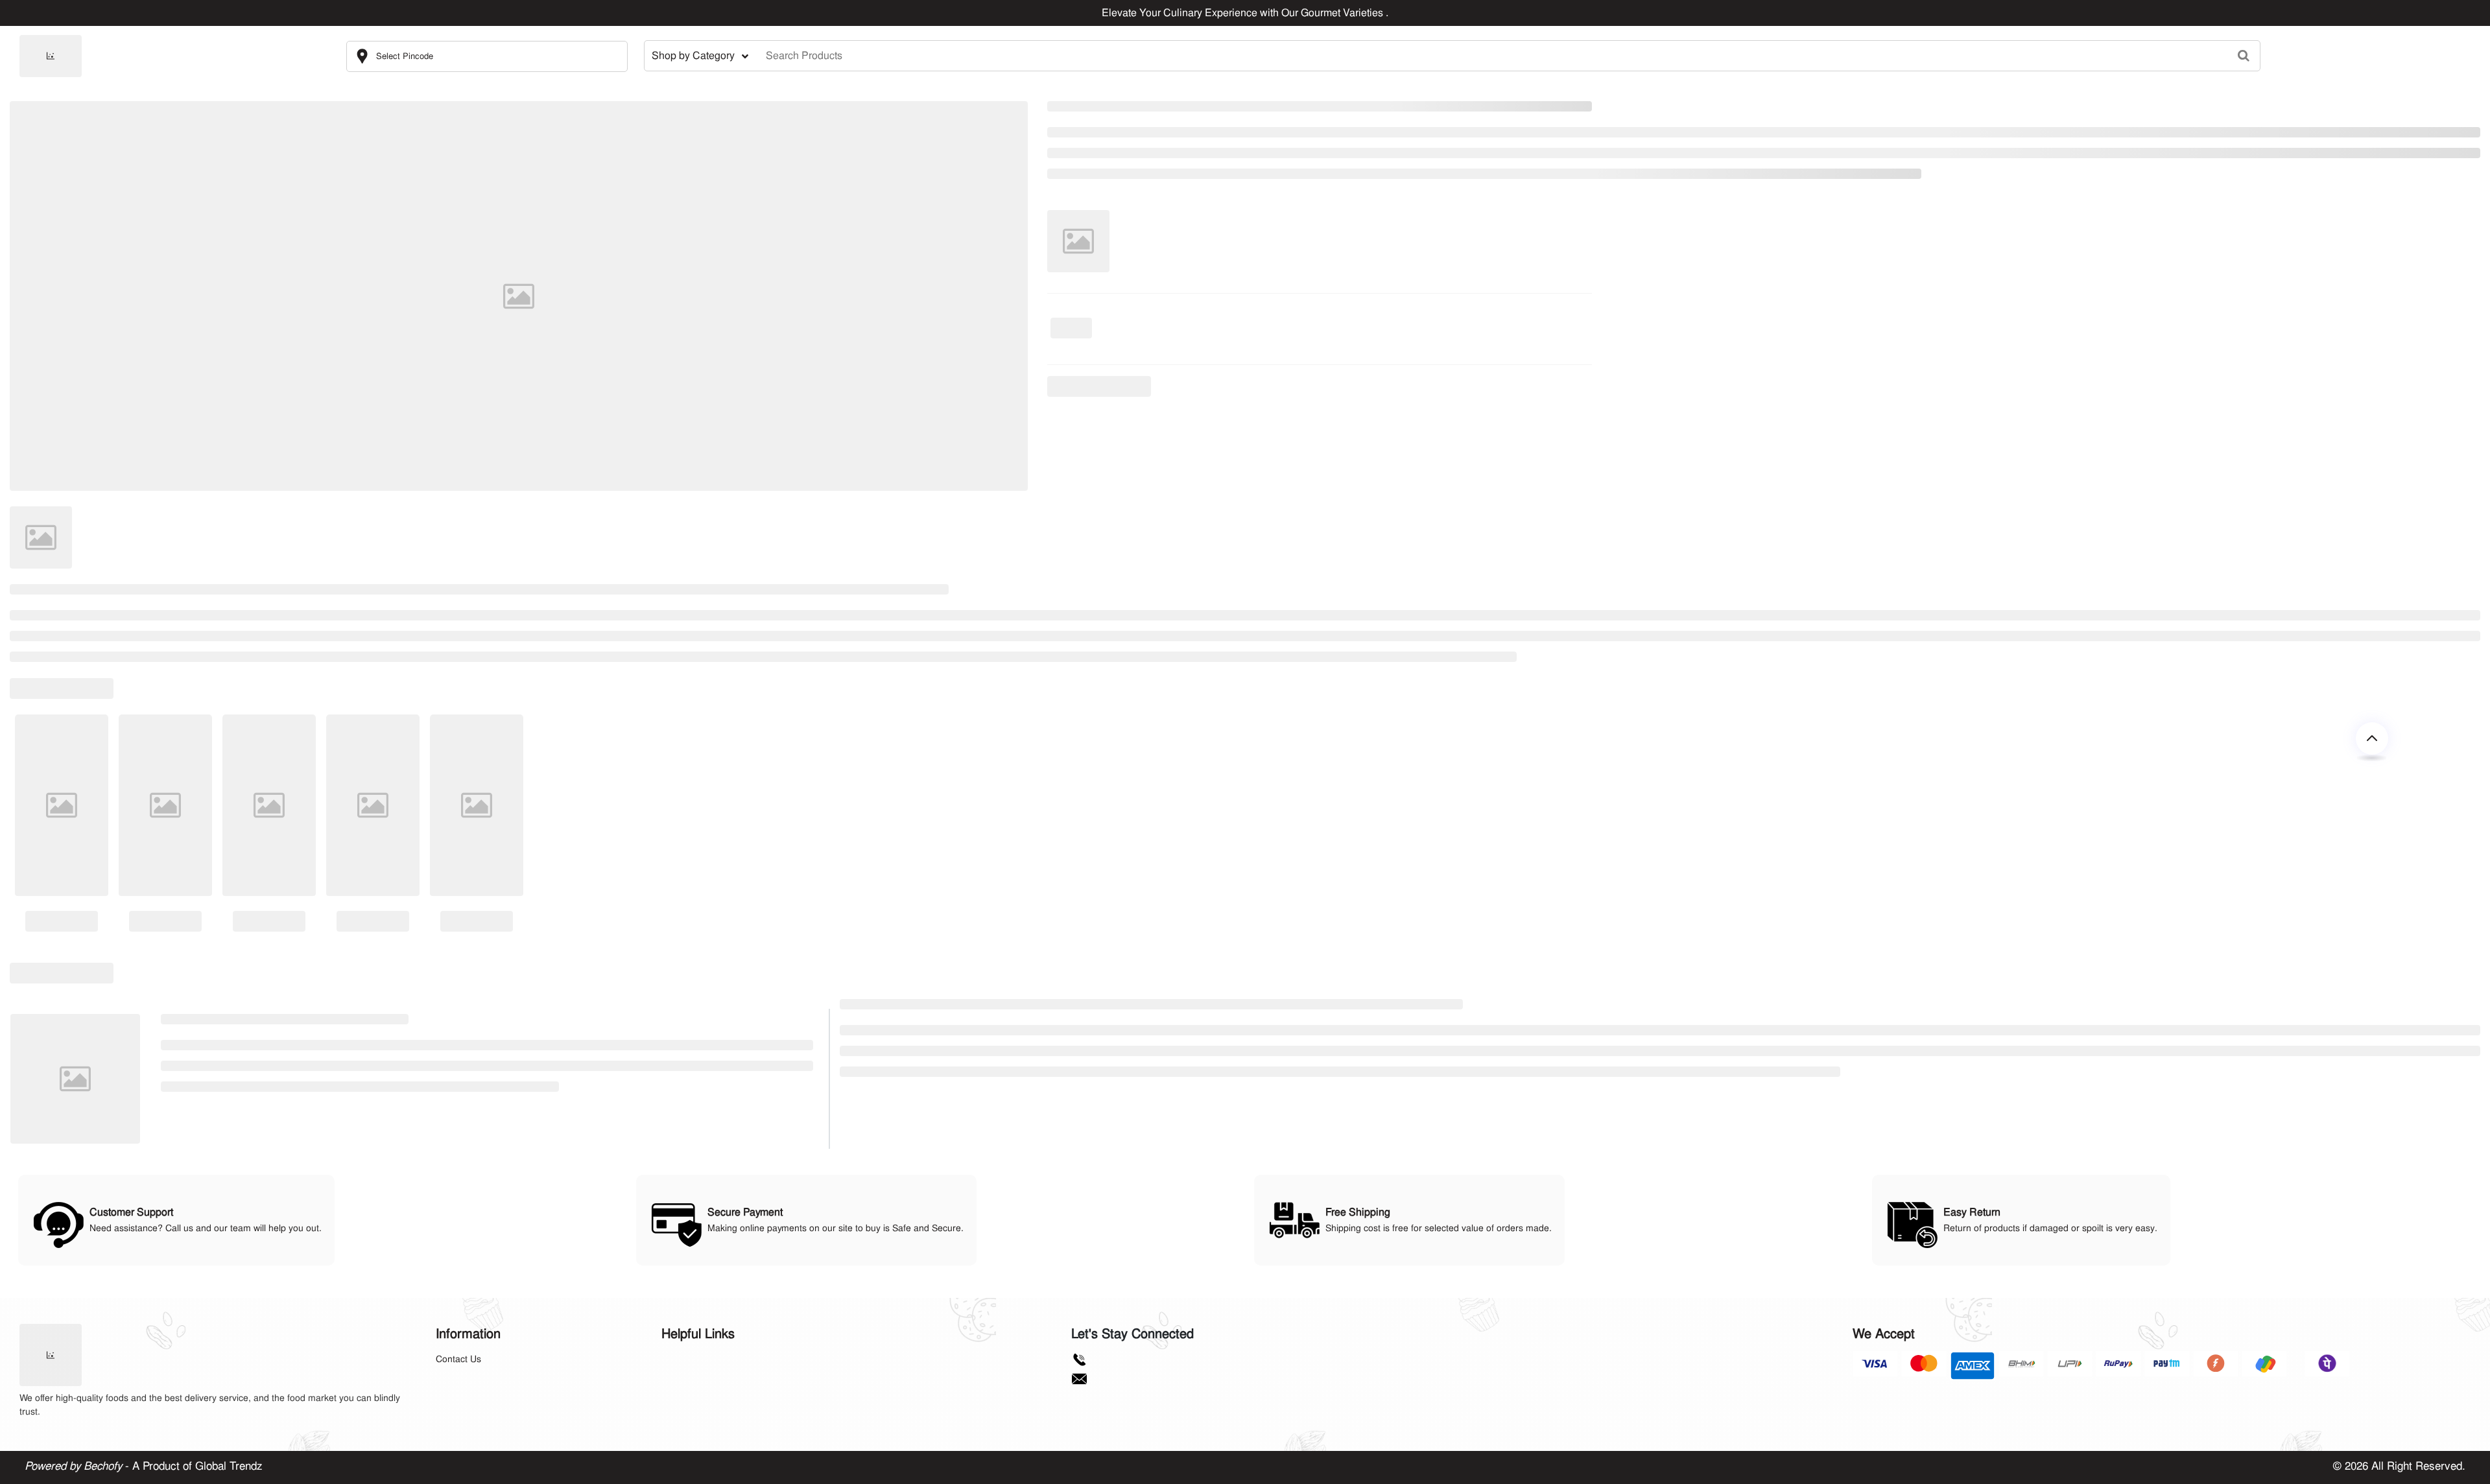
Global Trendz (229, 1466)
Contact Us (458, 1359)
